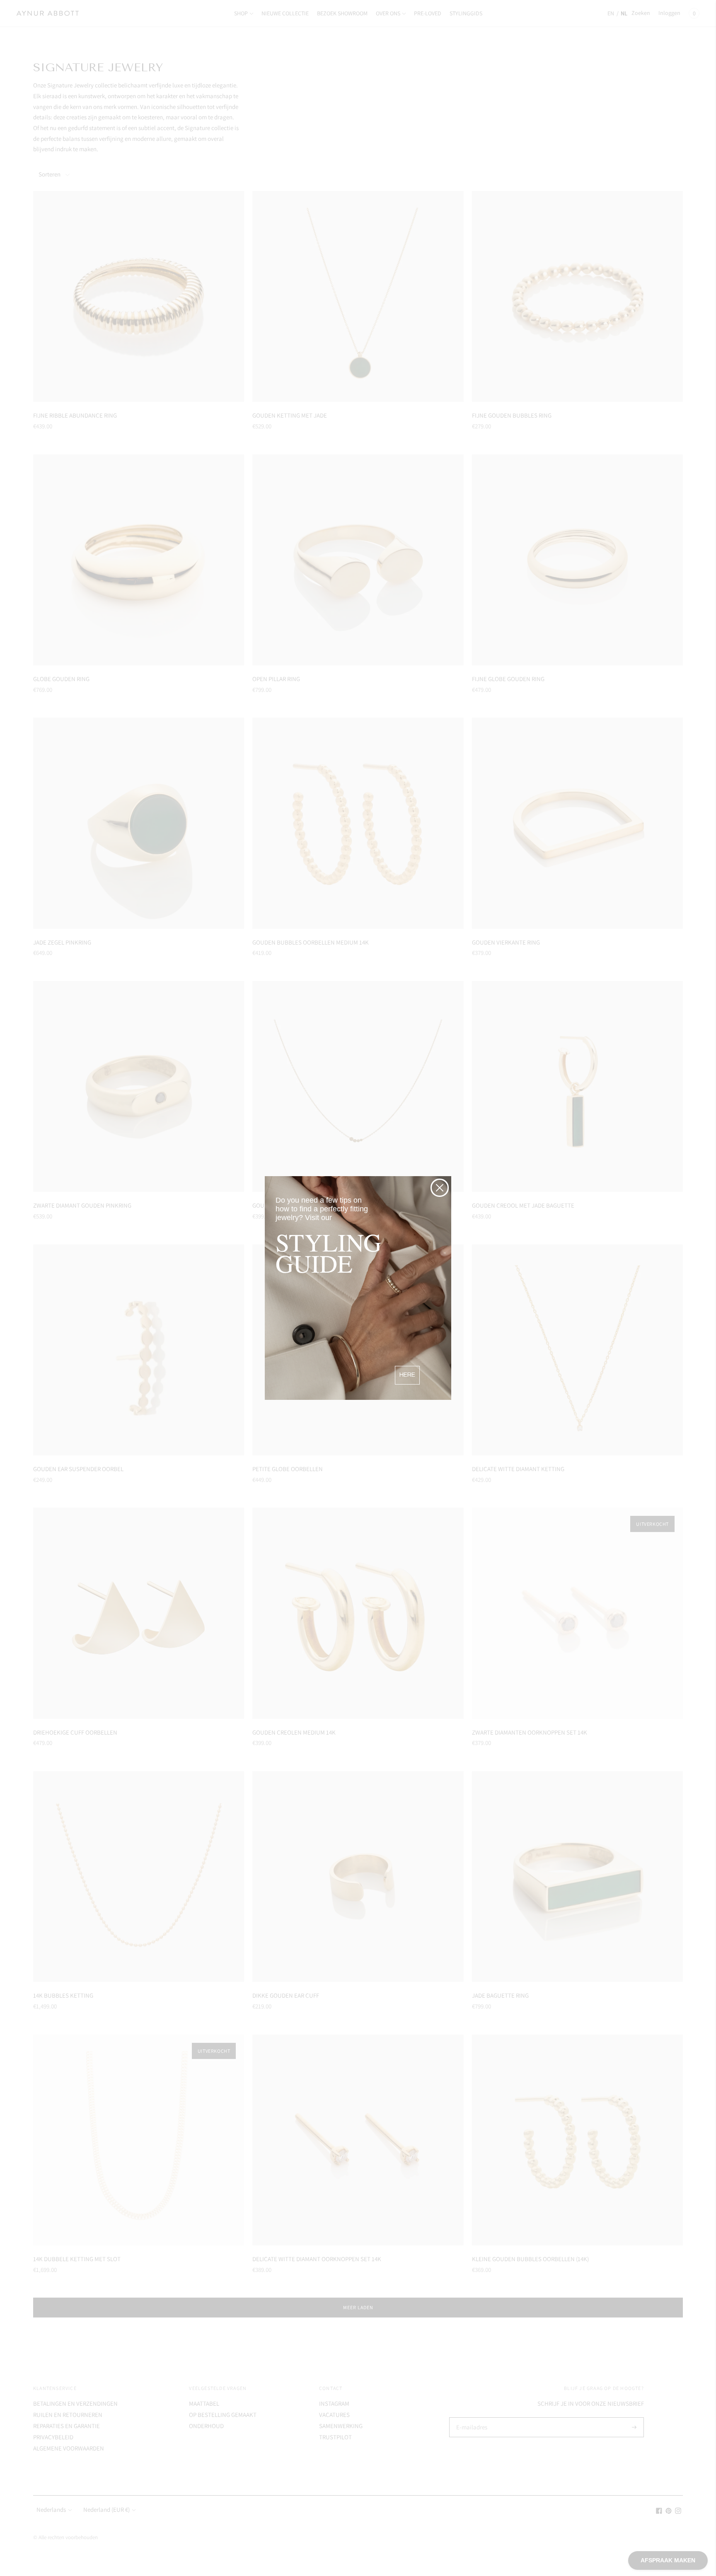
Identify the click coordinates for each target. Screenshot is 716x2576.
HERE (407, 1375)
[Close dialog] (440, 1188)
